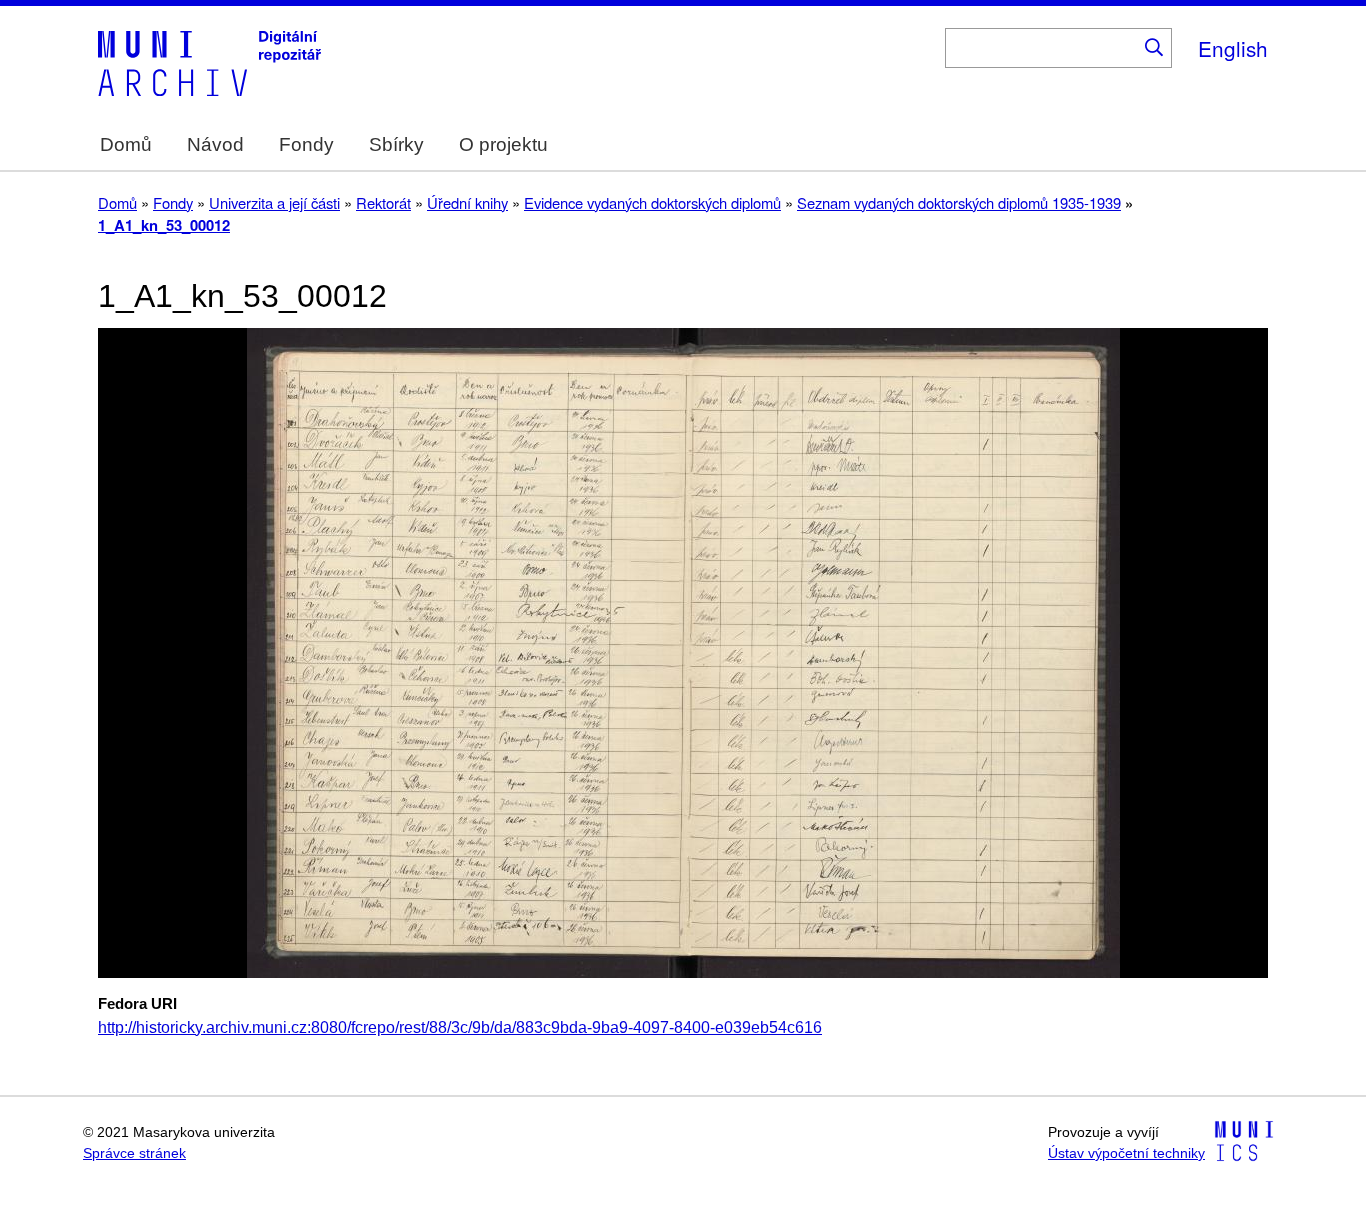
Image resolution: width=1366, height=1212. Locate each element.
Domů (126, 144)
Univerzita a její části (274, 202)
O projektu (503, 144)
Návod (215, 144)
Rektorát (383, 202)
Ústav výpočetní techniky (1126, 1153)
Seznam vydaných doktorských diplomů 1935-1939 (959, 202)
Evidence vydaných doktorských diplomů (652, 202)
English (1233, 48)
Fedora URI (137, 1004)
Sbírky (396, 144)
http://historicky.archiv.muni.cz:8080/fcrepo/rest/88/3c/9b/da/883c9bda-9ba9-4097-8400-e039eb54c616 (460, 1027)
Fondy (306, 144)
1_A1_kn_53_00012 (164, 225)
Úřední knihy (467, 202)
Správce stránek (134, 1153)
